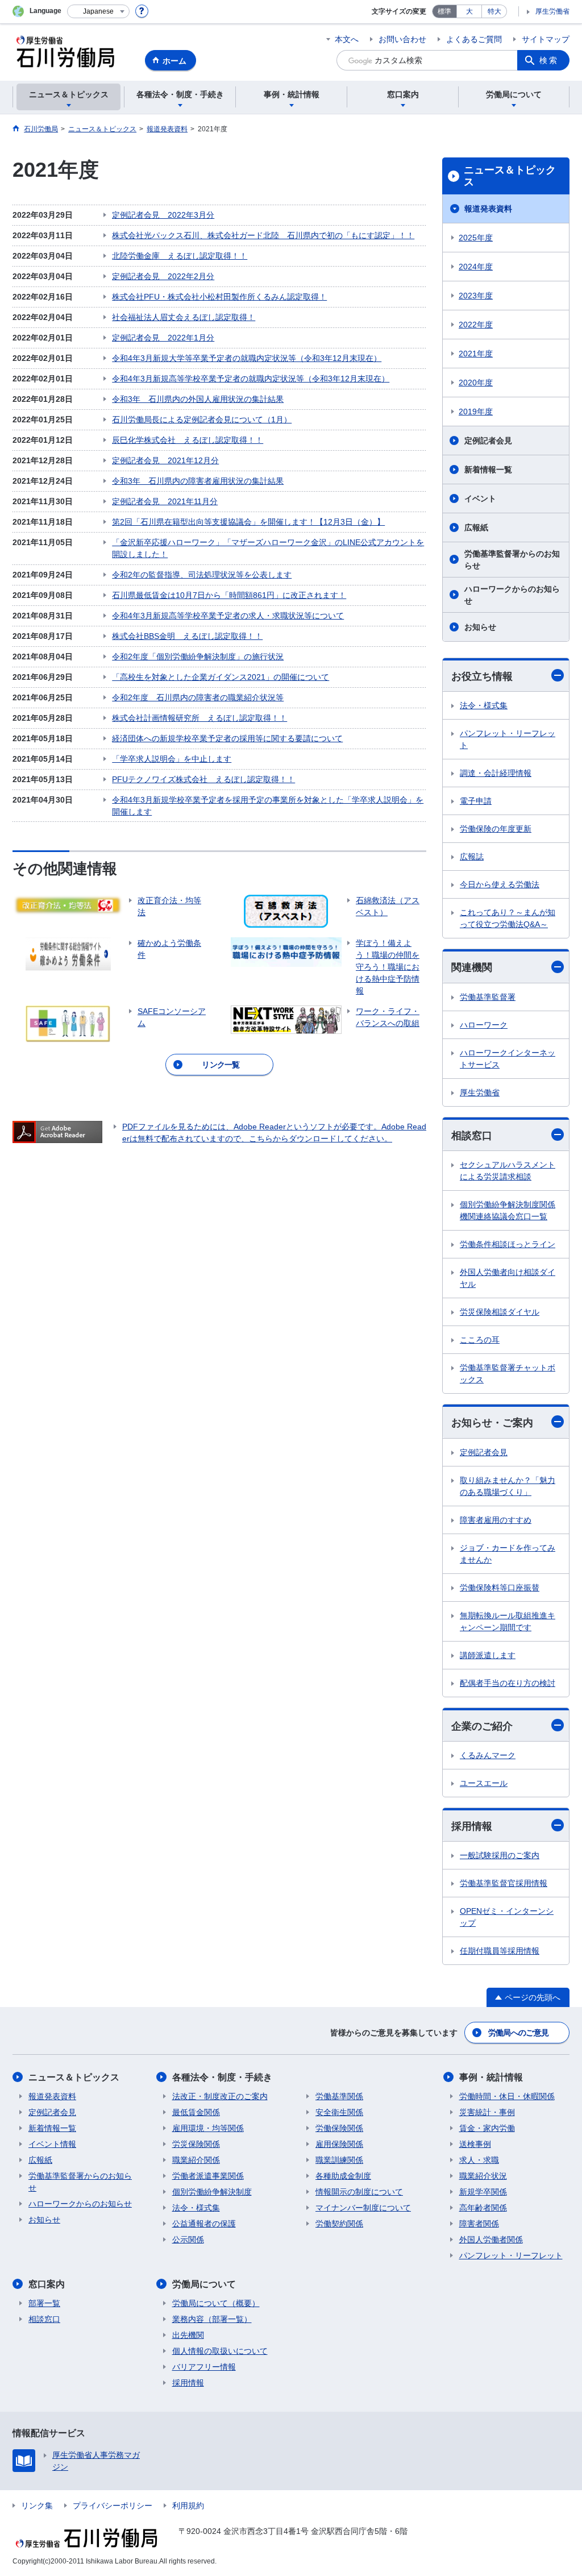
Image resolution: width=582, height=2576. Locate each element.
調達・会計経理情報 (496, 773)
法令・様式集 (484, 705)
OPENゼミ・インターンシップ (507, 1917)
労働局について (204, 2284)
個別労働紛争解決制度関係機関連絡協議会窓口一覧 (508, 1210)
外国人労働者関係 (491, 2240)
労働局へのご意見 (518, 2033)
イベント (480, 498)
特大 (494, 11)
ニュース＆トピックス (510, 176)
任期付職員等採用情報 (500, 1951)
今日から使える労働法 (500, 884)
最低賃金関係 (196, 2112)
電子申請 (476, 801)
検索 (549, 60)
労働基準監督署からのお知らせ (512, 560)
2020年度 (476, 383)
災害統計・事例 (487, 2112)
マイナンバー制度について (363, 2208)
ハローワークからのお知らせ (512, 595)
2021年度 (476, 354)
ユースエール (484, 1783)
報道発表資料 (488, 209)
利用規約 (188, 2506)
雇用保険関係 (339, 2144)
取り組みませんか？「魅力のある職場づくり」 (508, 1486)
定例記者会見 (488, 441)
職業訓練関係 (339, 2160)
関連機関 (472, 967)
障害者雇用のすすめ (496, 1520)
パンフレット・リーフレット (508, 739)
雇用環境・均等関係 (208, 2128)
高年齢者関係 (483, 2208)
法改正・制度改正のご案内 (220, 2096)
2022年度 (476, 325)
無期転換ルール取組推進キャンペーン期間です (508, 1621)
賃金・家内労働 (487, 2128)
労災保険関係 (196, 2144)
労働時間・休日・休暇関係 (507, 2096)
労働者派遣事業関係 (208, 2176)
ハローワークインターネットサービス (508, 1059)
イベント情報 (52, 2144)
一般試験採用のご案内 (500, 1855)
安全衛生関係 (339, 2112)
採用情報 (472, 1826)
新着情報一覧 (488, 470)
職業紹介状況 (483, 2176)
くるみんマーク (488, 1755)
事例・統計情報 (491, 2077)
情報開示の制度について (359, 2192)
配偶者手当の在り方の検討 (508, 1683)
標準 (444, 11)
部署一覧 (44, 2303)
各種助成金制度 (343, 2176)
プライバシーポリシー (113, 2506)
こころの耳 (480, 1340)
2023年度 (476, 296)
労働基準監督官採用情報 (504, 1883)
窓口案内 (47, 2284)
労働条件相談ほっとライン (508, 1244)
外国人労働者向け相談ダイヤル (508, 1278)
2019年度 (476, 412)
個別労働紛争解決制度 (212, 2192)
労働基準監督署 (488, 997)
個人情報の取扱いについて (220, 2351)
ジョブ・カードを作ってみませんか (508, 1554)
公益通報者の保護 (204, 2224)
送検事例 (475, 2144)
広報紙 (476, 527)
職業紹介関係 (196, 2160)
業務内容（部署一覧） (212, 2319)
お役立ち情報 (482, 676)
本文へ (347, 39)
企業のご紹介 (482, 1726)
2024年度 (476, 267)
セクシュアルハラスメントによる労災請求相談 (508, 1171)
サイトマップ (546, 39)
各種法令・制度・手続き (222, 2077)
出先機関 (188, 2335)
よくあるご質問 (474, 39)
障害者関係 (479, 2224)
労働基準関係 (339, 2096)
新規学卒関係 (483, 2192)
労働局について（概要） (216, 2303)
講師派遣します (488, 1655)
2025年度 (476, 238)
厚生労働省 (552, 11)
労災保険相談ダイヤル (500, 1312)
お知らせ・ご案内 (492, 1423)
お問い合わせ (402, 39)
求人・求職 (479, 2160)
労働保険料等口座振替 (500, 1588)
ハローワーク (484, 1025)
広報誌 (472, 857)
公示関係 (188, 2240)
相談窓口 (472, 1136)
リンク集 (37, 2506)
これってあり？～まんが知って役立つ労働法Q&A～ (508, 918)
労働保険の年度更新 (496, 829)
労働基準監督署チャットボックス (508, 1374)
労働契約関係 (339, 2224)
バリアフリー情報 (204, 2367)
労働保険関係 (339, 2128)
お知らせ (480, 627)
